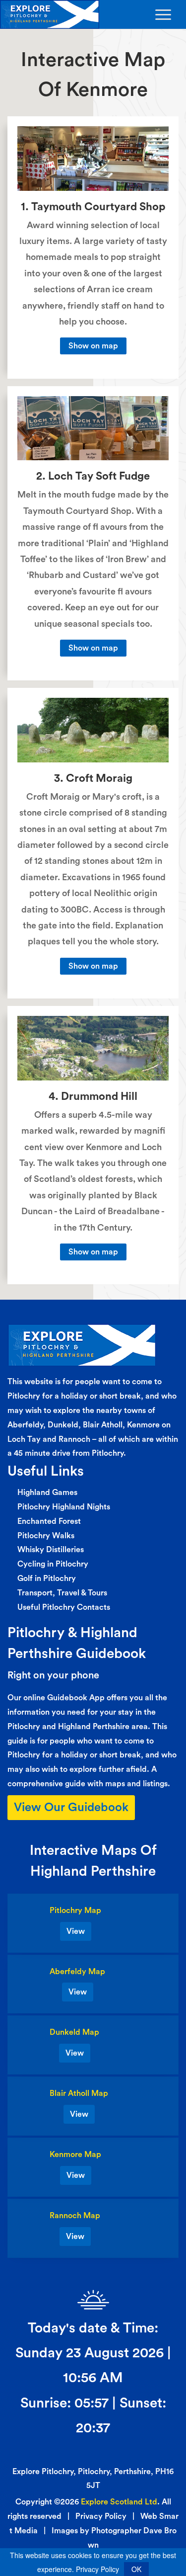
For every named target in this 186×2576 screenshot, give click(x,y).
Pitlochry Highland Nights (64, 1507)
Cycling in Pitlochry (53, 1564)
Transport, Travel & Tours (62, 1593)
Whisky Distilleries (51, 1550)
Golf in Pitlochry (47, 1579)
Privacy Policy (101, 2516)
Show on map (93, 346)
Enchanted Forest (49, 1521)
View (76, 1931)
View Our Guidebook (71, 1808)
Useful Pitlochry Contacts (64, 1607)
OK (136, 2569)
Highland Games (47, 1493)
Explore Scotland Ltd (119, 2502)
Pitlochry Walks (46, 1536)
